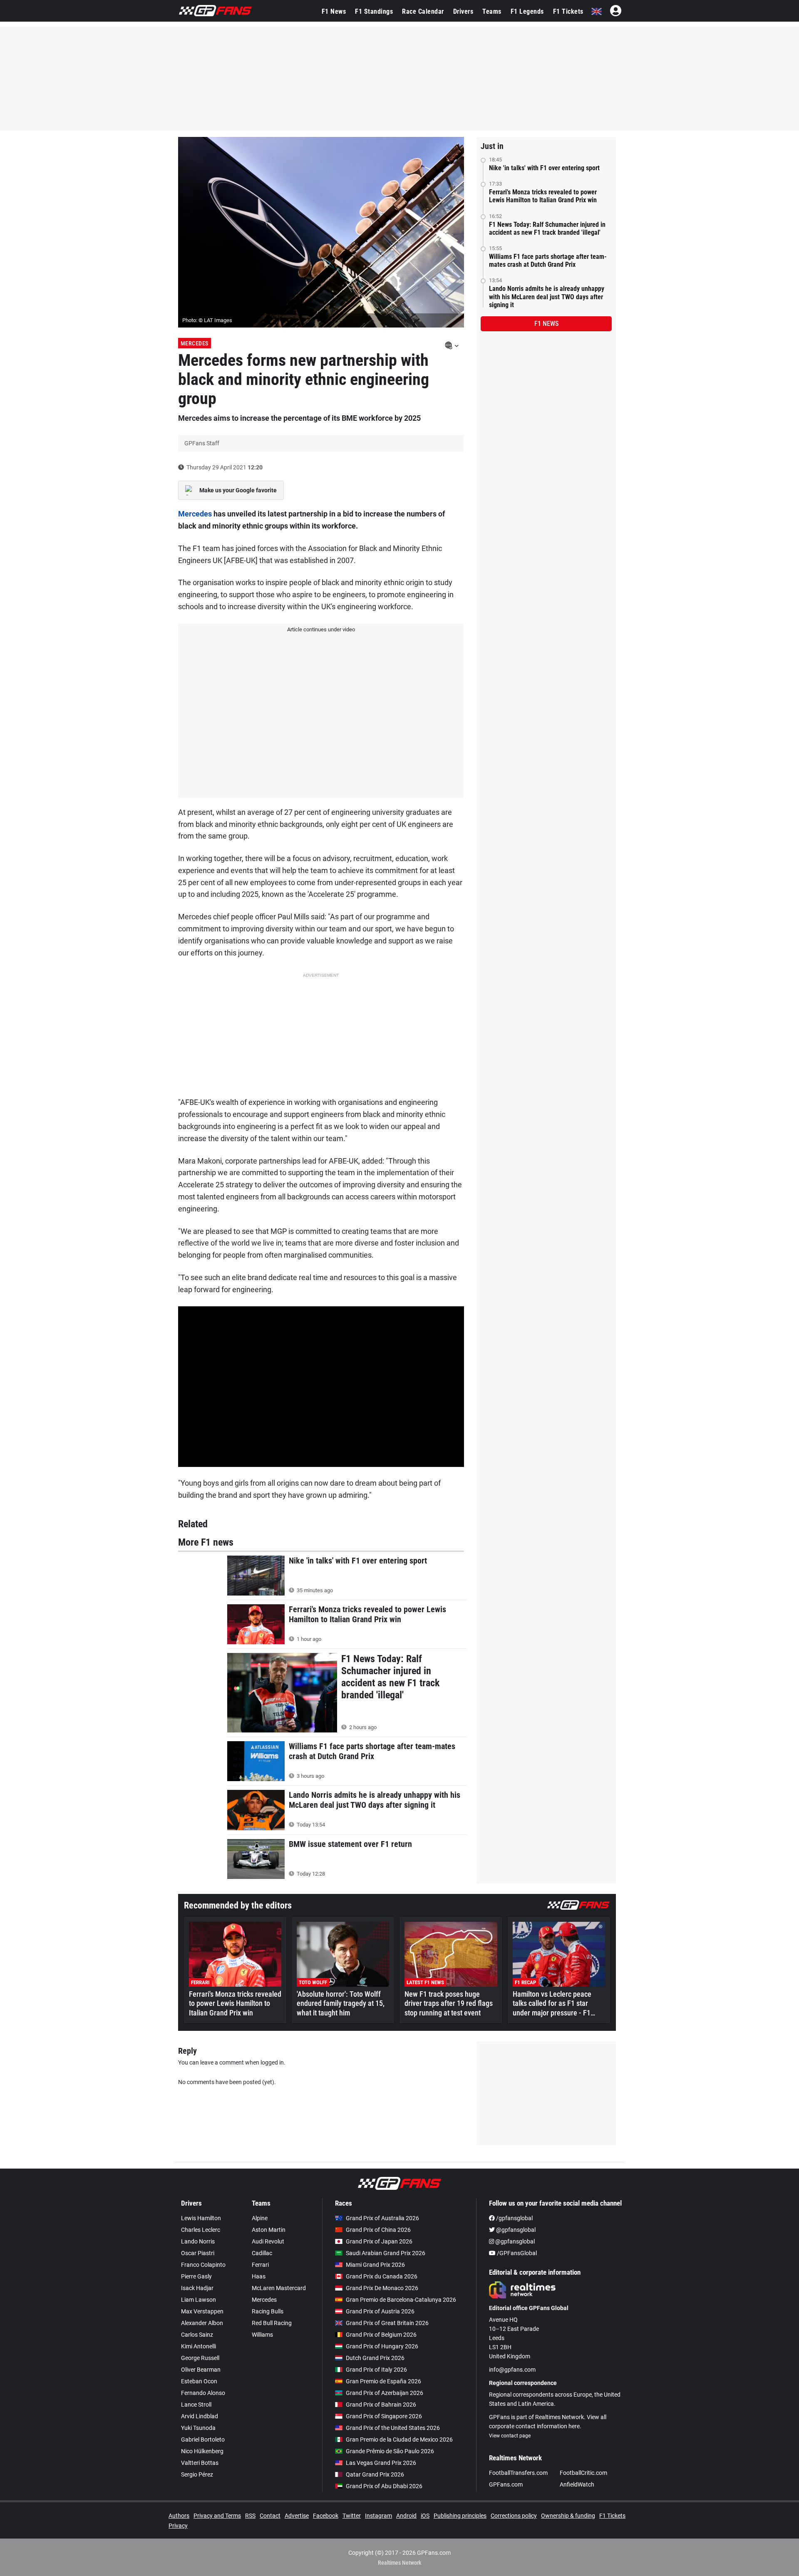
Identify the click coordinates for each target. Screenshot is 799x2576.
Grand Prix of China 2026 (378, 2230)
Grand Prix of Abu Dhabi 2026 (384, 2486)
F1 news (546, 324)
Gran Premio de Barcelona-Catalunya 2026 (401, 2300)
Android (406, 2516)
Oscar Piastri (198, 2253)
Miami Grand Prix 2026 (375, 2265)
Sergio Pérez (197, 2474)
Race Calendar (423, 11)
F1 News (334, 11)
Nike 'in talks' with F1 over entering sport (544, 168)
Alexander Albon (202, 2323)
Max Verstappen (202, 2311)
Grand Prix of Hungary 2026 (382, 2346)
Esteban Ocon (199, 2381)
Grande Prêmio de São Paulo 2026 (390, 2451)
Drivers (463, 11)
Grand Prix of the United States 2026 (393, 2428)
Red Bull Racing (272, 2323)
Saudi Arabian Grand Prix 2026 (386, 2253)
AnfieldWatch (577, 2484)
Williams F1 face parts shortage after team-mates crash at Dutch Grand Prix (548, 261)
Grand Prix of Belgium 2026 (381, 2335)
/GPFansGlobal (516, 2253)
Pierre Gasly (196, 2276)
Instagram (378, 2516)
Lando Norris (198, 2241)
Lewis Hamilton (201, 2218)
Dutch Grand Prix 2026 (375, 2358)
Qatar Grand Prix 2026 (375, 2474)
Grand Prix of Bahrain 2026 (381, 2405)
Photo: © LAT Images (207, 320)
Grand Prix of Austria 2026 (380, 2311)
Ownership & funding (568, 2516)
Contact (270, 2516)
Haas (259, 2276)
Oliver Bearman (201, 2370)
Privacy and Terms (217, 2516)
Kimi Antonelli (199, 2346)
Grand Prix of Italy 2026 (376, 2370)
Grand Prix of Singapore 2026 (384, 2416)
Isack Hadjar (197, 2288)
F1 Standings (374, 11)
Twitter (352, 2516)
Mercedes (195, 343)
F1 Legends (527, 11)
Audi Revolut (268, 2241)
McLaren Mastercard (279, 2288)
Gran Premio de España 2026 (383, 2381)
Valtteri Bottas (200, 2463)
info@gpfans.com (512, 2370)
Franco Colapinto (203, 2265)
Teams (492, 11)
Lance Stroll (196, 2405)
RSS (250, 2516)
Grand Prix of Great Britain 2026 (387, 2323)
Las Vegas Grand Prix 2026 (381, 2463)
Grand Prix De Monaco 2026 (382, 2288)
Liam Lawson (199, 2300)
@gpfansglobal (515, 2230)
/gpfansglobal (514, 2218)
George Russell (200, 2358)
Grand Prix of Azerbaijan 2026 (385, 2393)
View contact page (510, 2436)
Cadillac (262, 2253)
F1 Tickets (568, 11)
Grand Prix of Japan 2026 (379, 2241)
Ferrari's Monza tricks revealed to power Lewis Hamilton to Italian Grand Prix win (543, 196)
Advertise (297, 2516)
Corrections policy (514, 2516)
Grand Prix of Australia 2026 (382, 2218)
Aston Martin (269, 2230)
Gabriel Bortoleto (203, 2440)
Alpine (260, 2218)
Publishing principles (460, 2516)
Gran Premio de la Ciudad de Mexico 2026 (399, 2440)
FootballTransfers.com (518, 2473)
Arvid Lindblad (200, 2416)
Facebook (326, 2516)
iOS (425, 2516)
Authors (179, 2516)
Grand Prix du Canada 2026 (382, 2276)
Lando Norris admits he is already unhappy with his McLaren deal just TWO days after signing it (547, 297)
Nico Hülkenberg (202, 2451)
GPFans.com (506, 2484)
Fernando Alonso (203, 2393)
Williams (262, 2335)
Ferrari (260, 2265)
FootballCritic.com (583, 2473)
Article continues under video (321, 629)
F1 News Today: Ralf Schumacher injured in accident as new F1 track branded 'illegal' (547, 228)
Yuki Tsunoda (198, 2428)
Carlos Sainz (197, 2335)
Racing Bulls (268, 2311)
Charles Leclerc (201, 2230)
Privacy (178, 2526)
